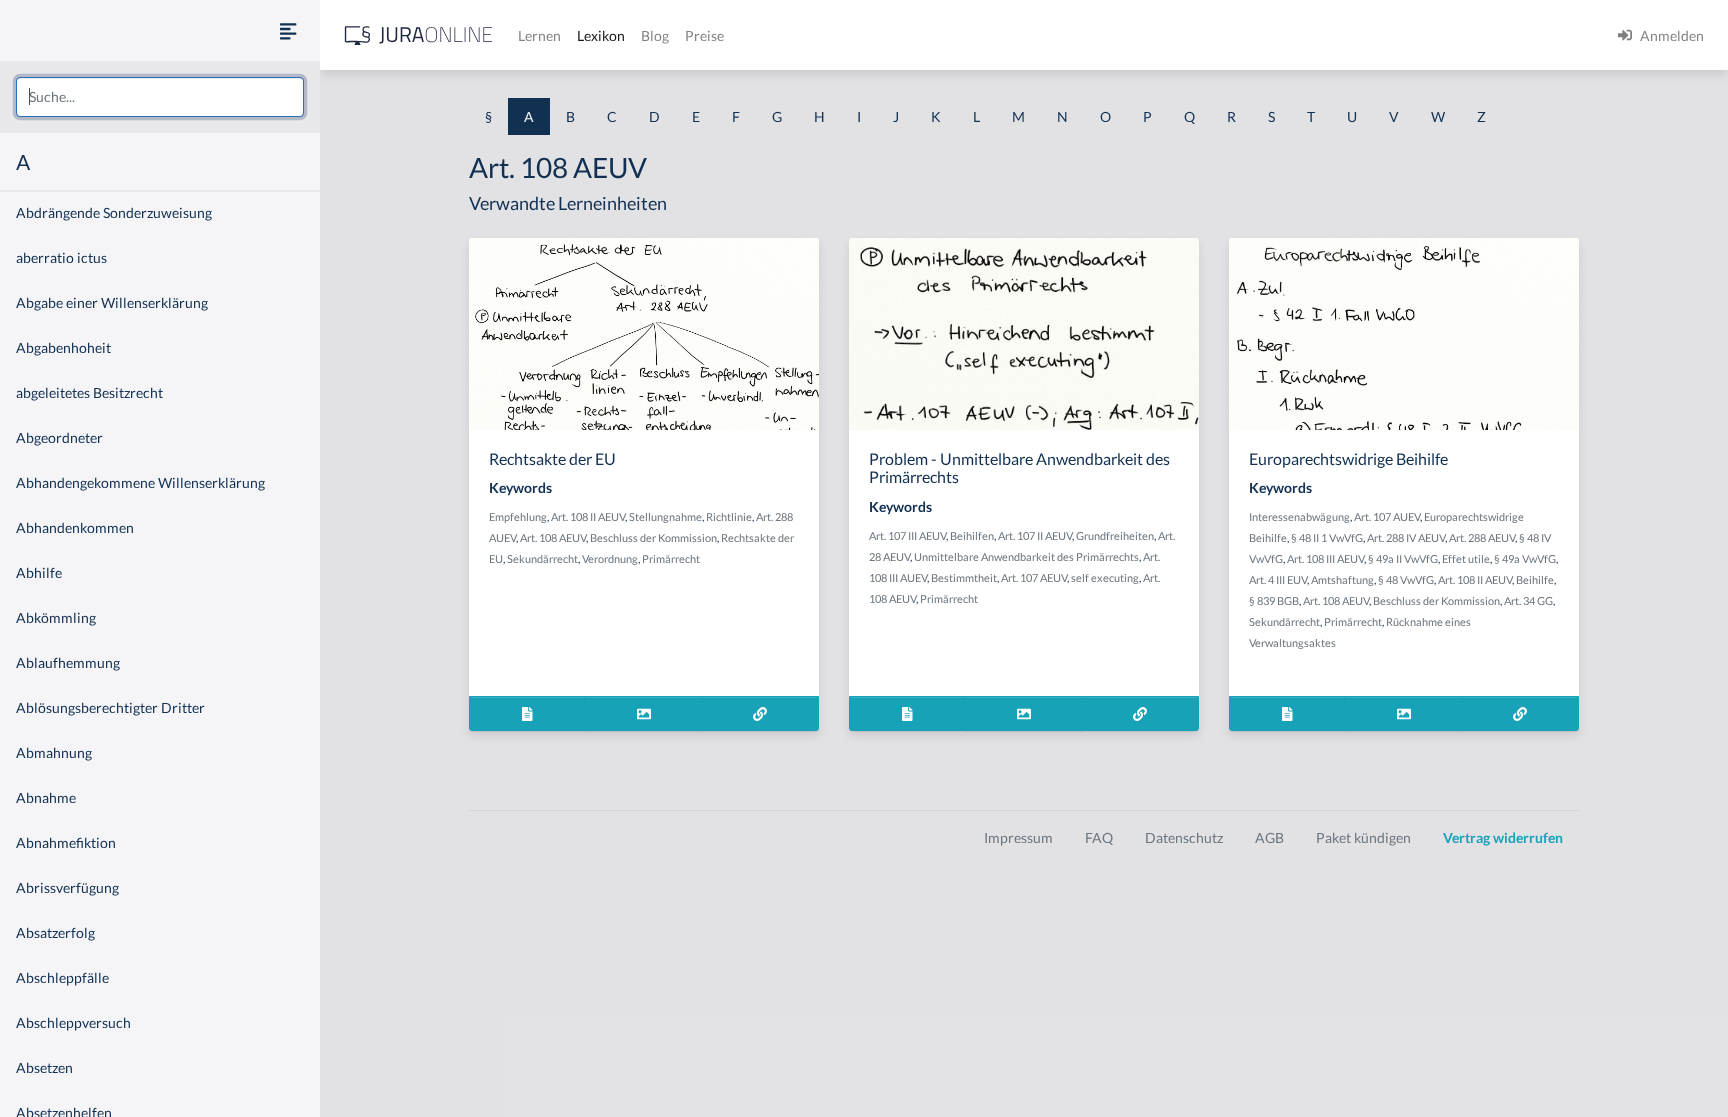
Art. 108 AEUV (553, 537)
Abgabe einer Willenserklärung (112, 302)
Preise (704, 35)
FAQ (1099, 837)
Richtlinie (729, 516)
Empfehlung (518, 516)
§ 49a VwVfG (1525, 558)
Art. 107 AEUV (1034, 577)
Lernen (539, 35)
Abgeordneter (59, 437)
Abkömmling (56, 617)
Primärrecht (671, 558)
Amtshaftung (1342, 579)
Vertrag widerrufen (1503, 837)
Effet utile (1466, 558)
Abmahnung (54, 752)
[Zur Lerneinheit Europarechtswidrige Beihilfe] (1520, 713)
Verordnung (610, 558)
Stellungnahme (665, 516)
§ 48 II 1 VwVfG (1327, 537)
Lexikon (601, 35)
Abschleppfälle (62, 977)
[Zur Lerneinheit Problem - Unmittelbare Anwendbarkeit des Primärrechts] (1140, 713)
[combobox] (160, 97)
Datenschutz (1184, 837)
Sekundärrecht (542, 558)
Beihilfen (972, 535)
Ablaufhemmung (68, 662)
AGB (1269, 837)
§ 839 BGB (1274, 600)
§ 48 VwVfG (1406, 579)
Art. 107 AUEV (1387, 516)
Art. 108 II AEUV (588, 516)
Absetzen (44, 1067)
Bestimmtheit (964, 577)
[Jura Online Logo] (419, 35)
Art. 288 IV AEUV (1406, 537)
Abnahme (46, 797)
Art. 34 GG (1528, 600)
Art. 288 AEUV (1482, 537)
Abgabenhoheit (63, 347)
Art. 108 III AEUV (1325, 558)
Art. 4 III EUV (1278, 579)
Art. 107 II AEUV (1035, 535)
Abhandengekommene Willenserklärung (140, 482)
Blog (655, 35)
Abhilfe (39, 572)
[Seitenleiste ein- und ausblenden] (288, 30)
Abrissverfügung (67, 887)
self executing (1105, 577)
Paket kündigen (1363, 837)
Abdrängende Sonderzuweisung (114, 212)
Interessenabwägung (1299, 516)
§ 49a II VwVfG (1403, 558)
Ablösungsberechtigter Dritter (110, 707)
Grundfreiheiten (1115, 535)
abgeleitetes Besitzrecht (89, 392)
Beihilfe (1535, 579)
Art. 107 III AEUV (907, 535)
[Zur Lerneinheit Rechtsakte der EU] (760, 713)
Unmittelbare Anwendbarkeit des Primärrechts (1026, 556)
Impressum (1018, 837)
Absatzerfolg (55, 932)
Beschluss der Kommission (653, 537)
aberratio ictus (61, 257)
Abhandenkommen (75, 527)
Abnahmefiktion (66, 842)
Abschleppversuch (73, 1022)
